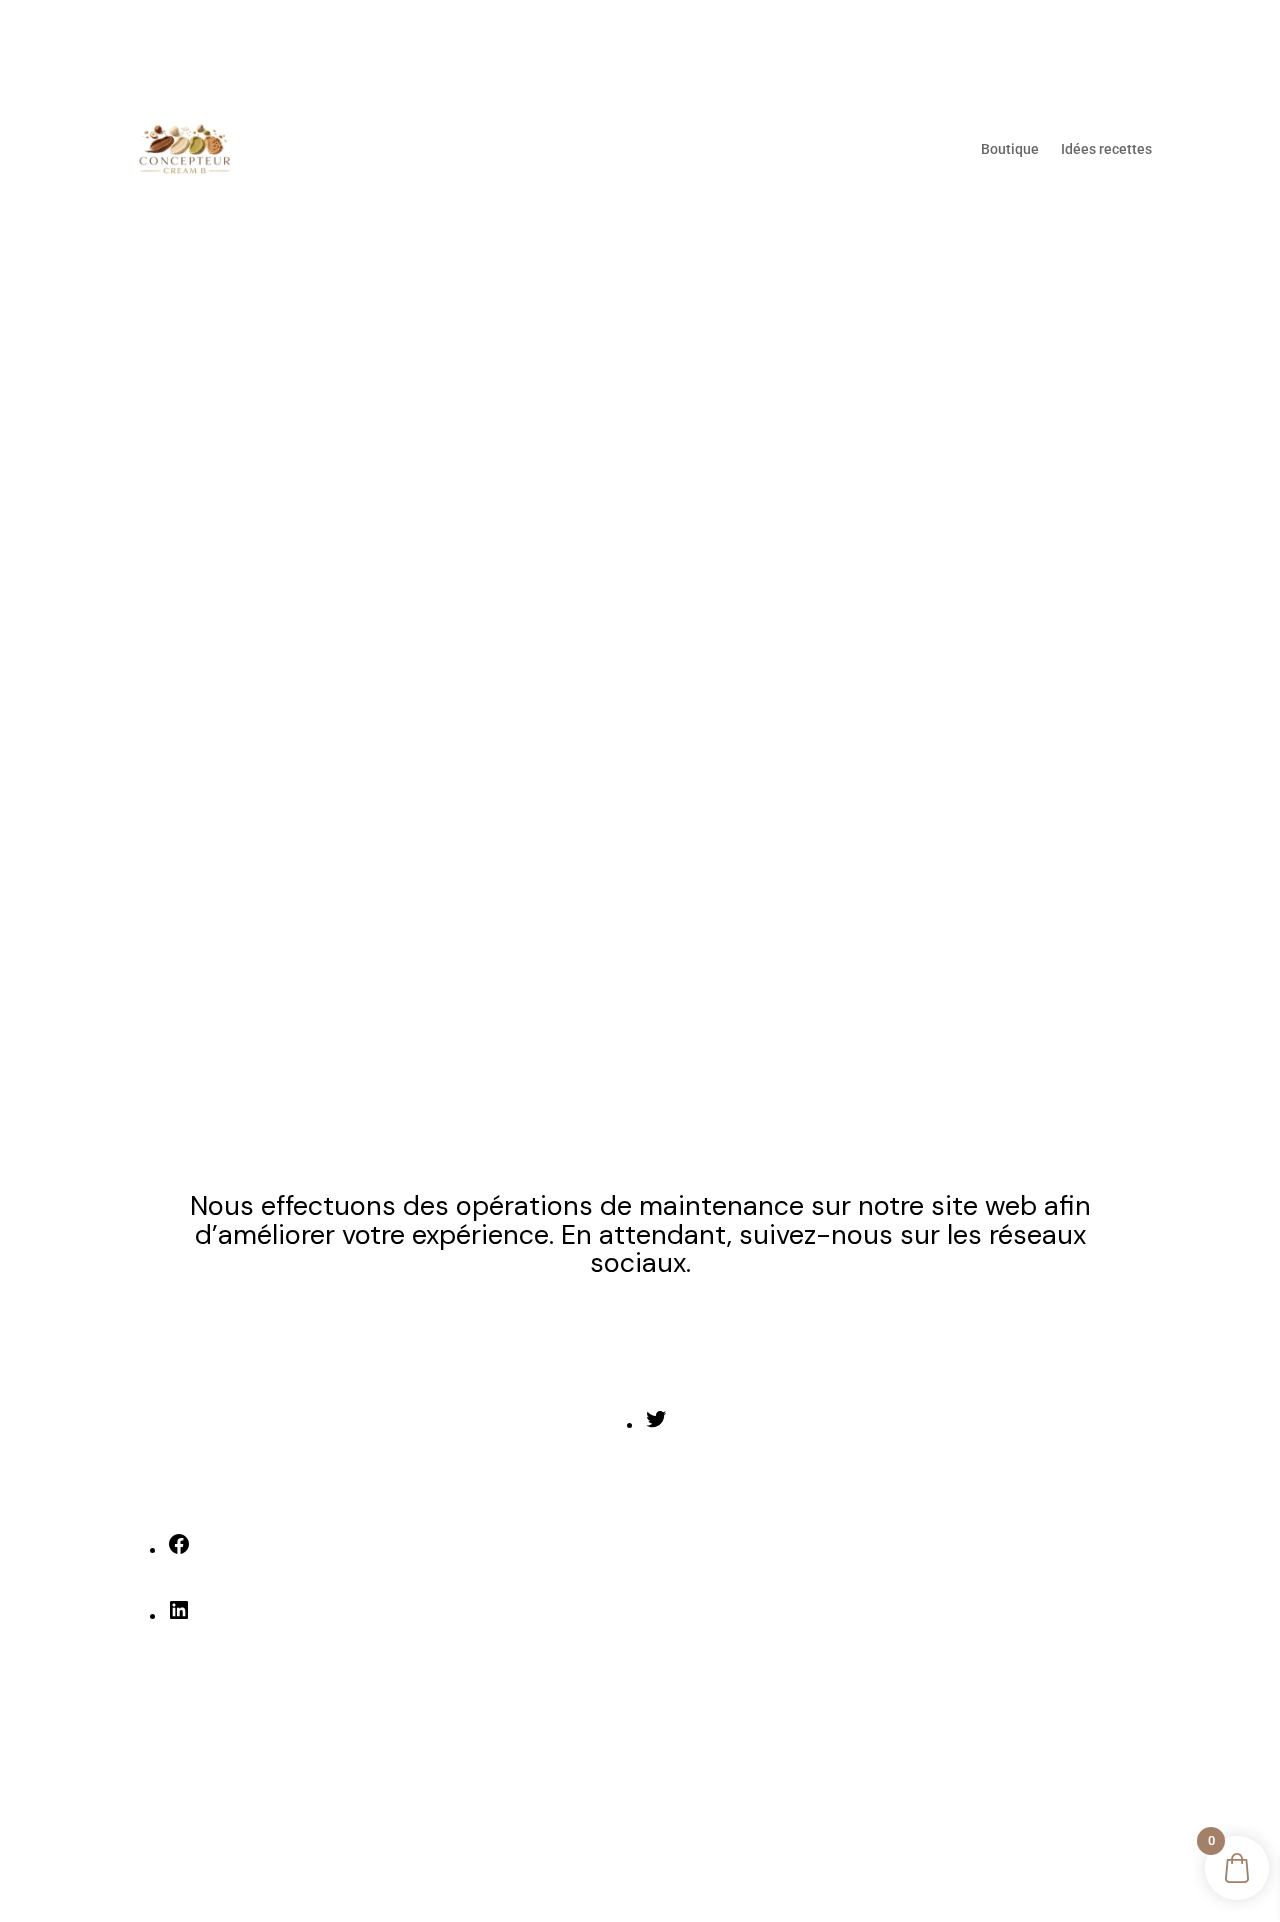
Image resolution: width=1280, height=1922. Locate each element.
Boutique (1010, 149)
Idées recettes (1106, 149)
